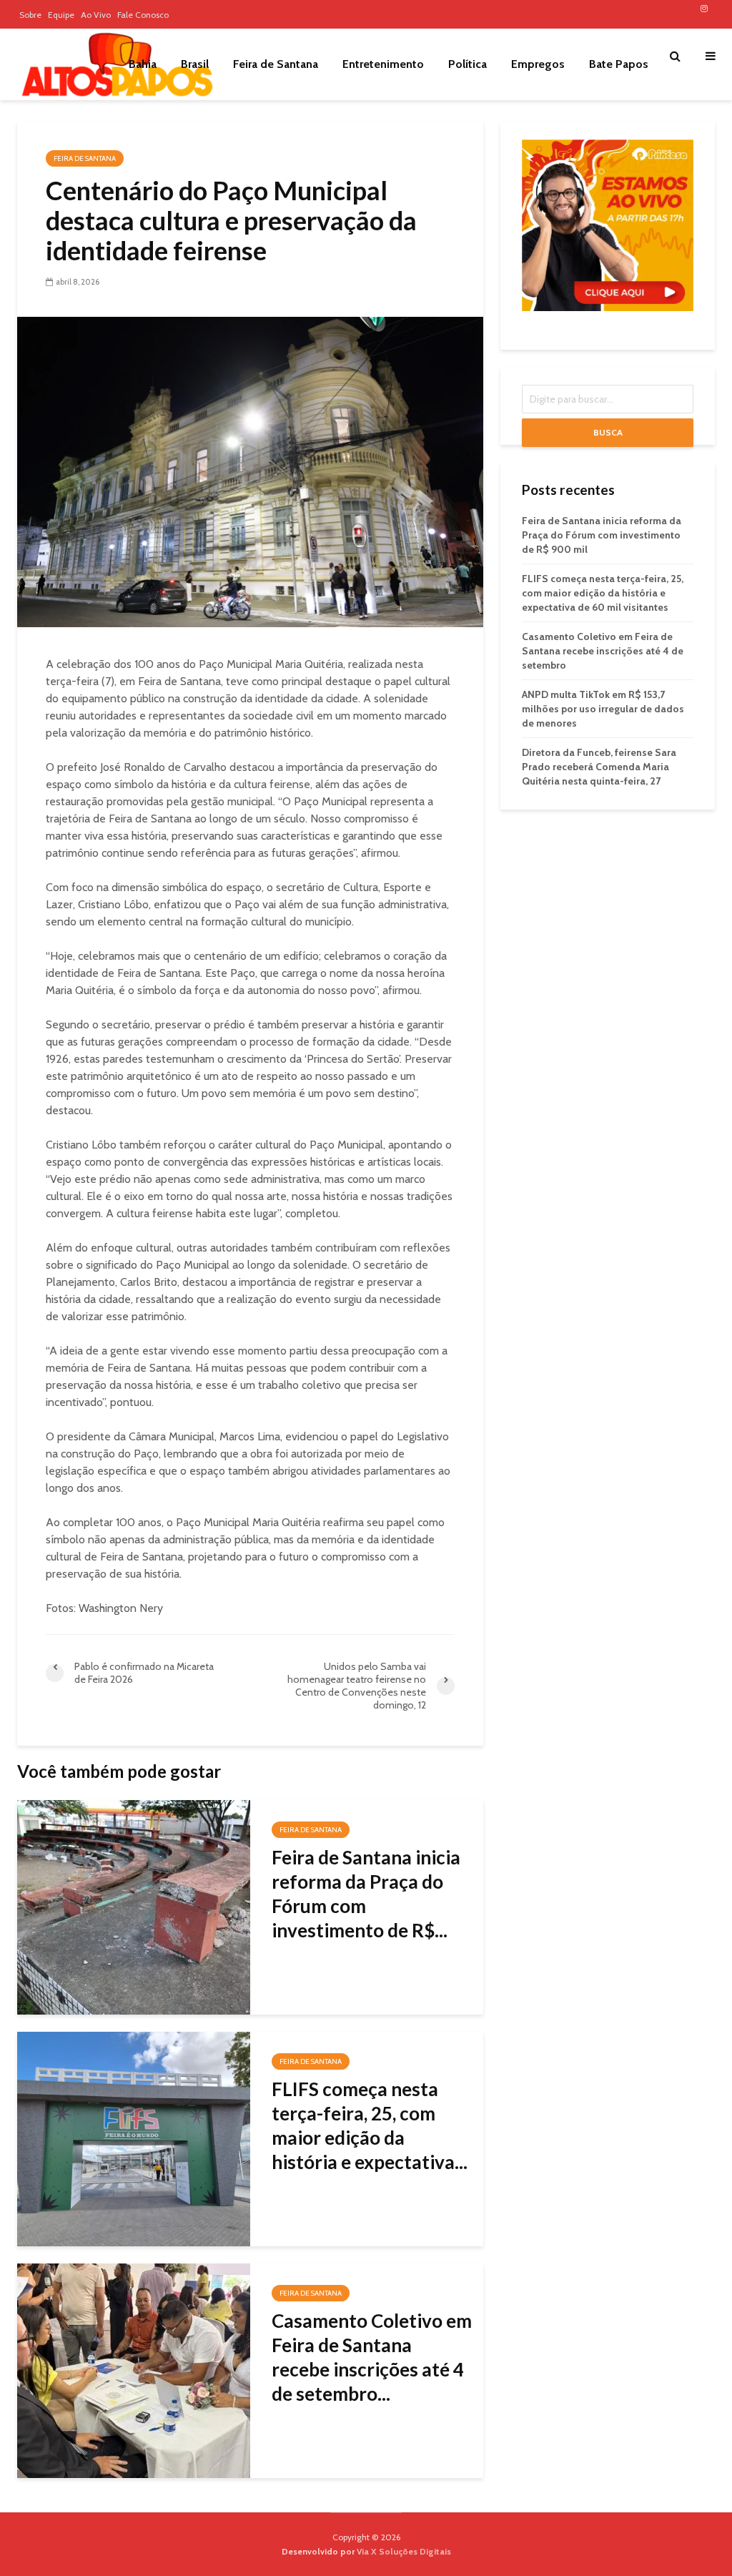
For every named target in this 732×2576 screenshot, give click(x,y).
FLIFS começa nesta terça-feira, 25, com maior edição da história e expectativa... (370, 2125)
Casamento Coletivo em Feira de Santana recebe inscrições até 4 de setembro (603, 651)
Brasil (195, 64)
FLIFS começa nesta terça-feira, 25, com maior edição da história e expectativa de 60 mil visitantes (603, 593)
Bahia (143, 64)
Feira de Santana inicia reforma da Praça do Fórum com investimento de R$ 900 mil (602, 535)
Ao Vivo (96, 15)
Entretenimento (383, 64)
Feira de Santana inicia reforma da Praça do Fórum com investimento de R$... (366, 1894)
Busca (608, 432)
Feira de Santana (276, 64)
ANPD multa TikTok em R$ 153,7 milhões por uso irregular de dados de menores (603, 709)
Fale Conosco (143, 15)
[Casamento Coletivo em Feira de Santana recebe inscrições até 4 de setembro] (134, 2370)
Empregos (538, 64)
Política (468, 64)
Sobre (30, 15)
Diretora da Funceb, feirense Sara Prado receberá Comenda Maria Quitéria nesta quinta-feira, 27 (599, 767)
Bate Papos (619, 64)
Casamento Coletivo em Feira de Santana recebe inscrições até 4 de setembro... (372, 2357)
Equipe (61, 15)
